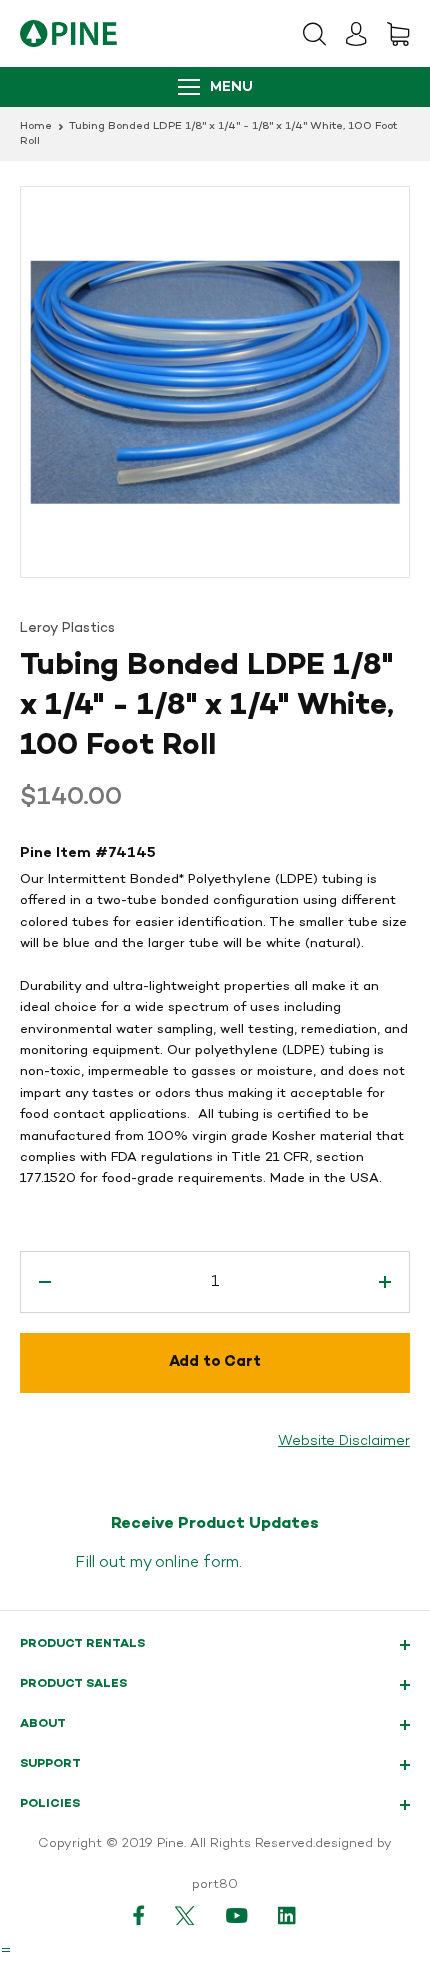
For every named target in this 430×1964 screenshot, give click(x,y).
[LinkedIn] (288, 1915)
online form (197, 1563)
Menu (231, 87)
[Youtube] (237, 1915)
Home (36, 126)
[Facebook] (139, 1915)
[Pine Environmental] (68, 33)
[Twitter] (185, 1915)
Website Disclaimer (344, 1441)
